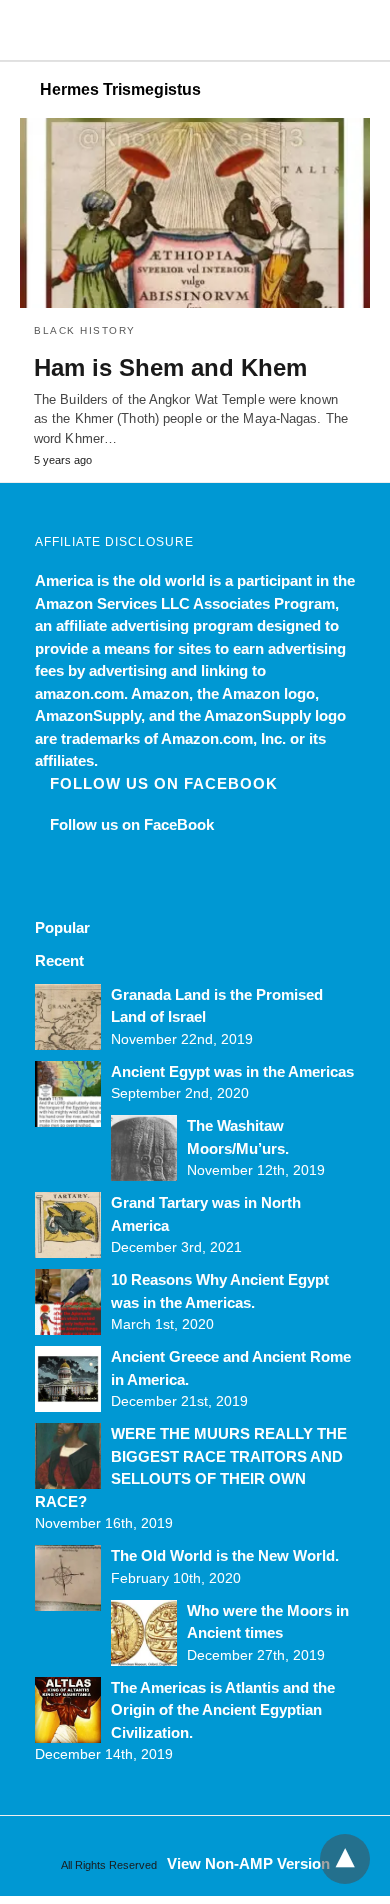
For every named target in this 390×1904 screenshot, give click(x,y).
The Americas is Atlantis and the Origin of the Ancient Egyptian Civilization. (223, 1710)
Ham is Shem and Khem (170, 367)
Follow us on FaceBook (164, 783)
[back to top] (345, 1859)
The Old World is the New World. (225, 1555)
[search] (361, 30)
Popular (62, 927)
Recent (59, 960)
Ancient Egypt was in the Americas (232, 1071)
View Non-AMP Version (248, 1863)
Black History (85, 330)
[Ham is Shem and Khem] (195, 213)
